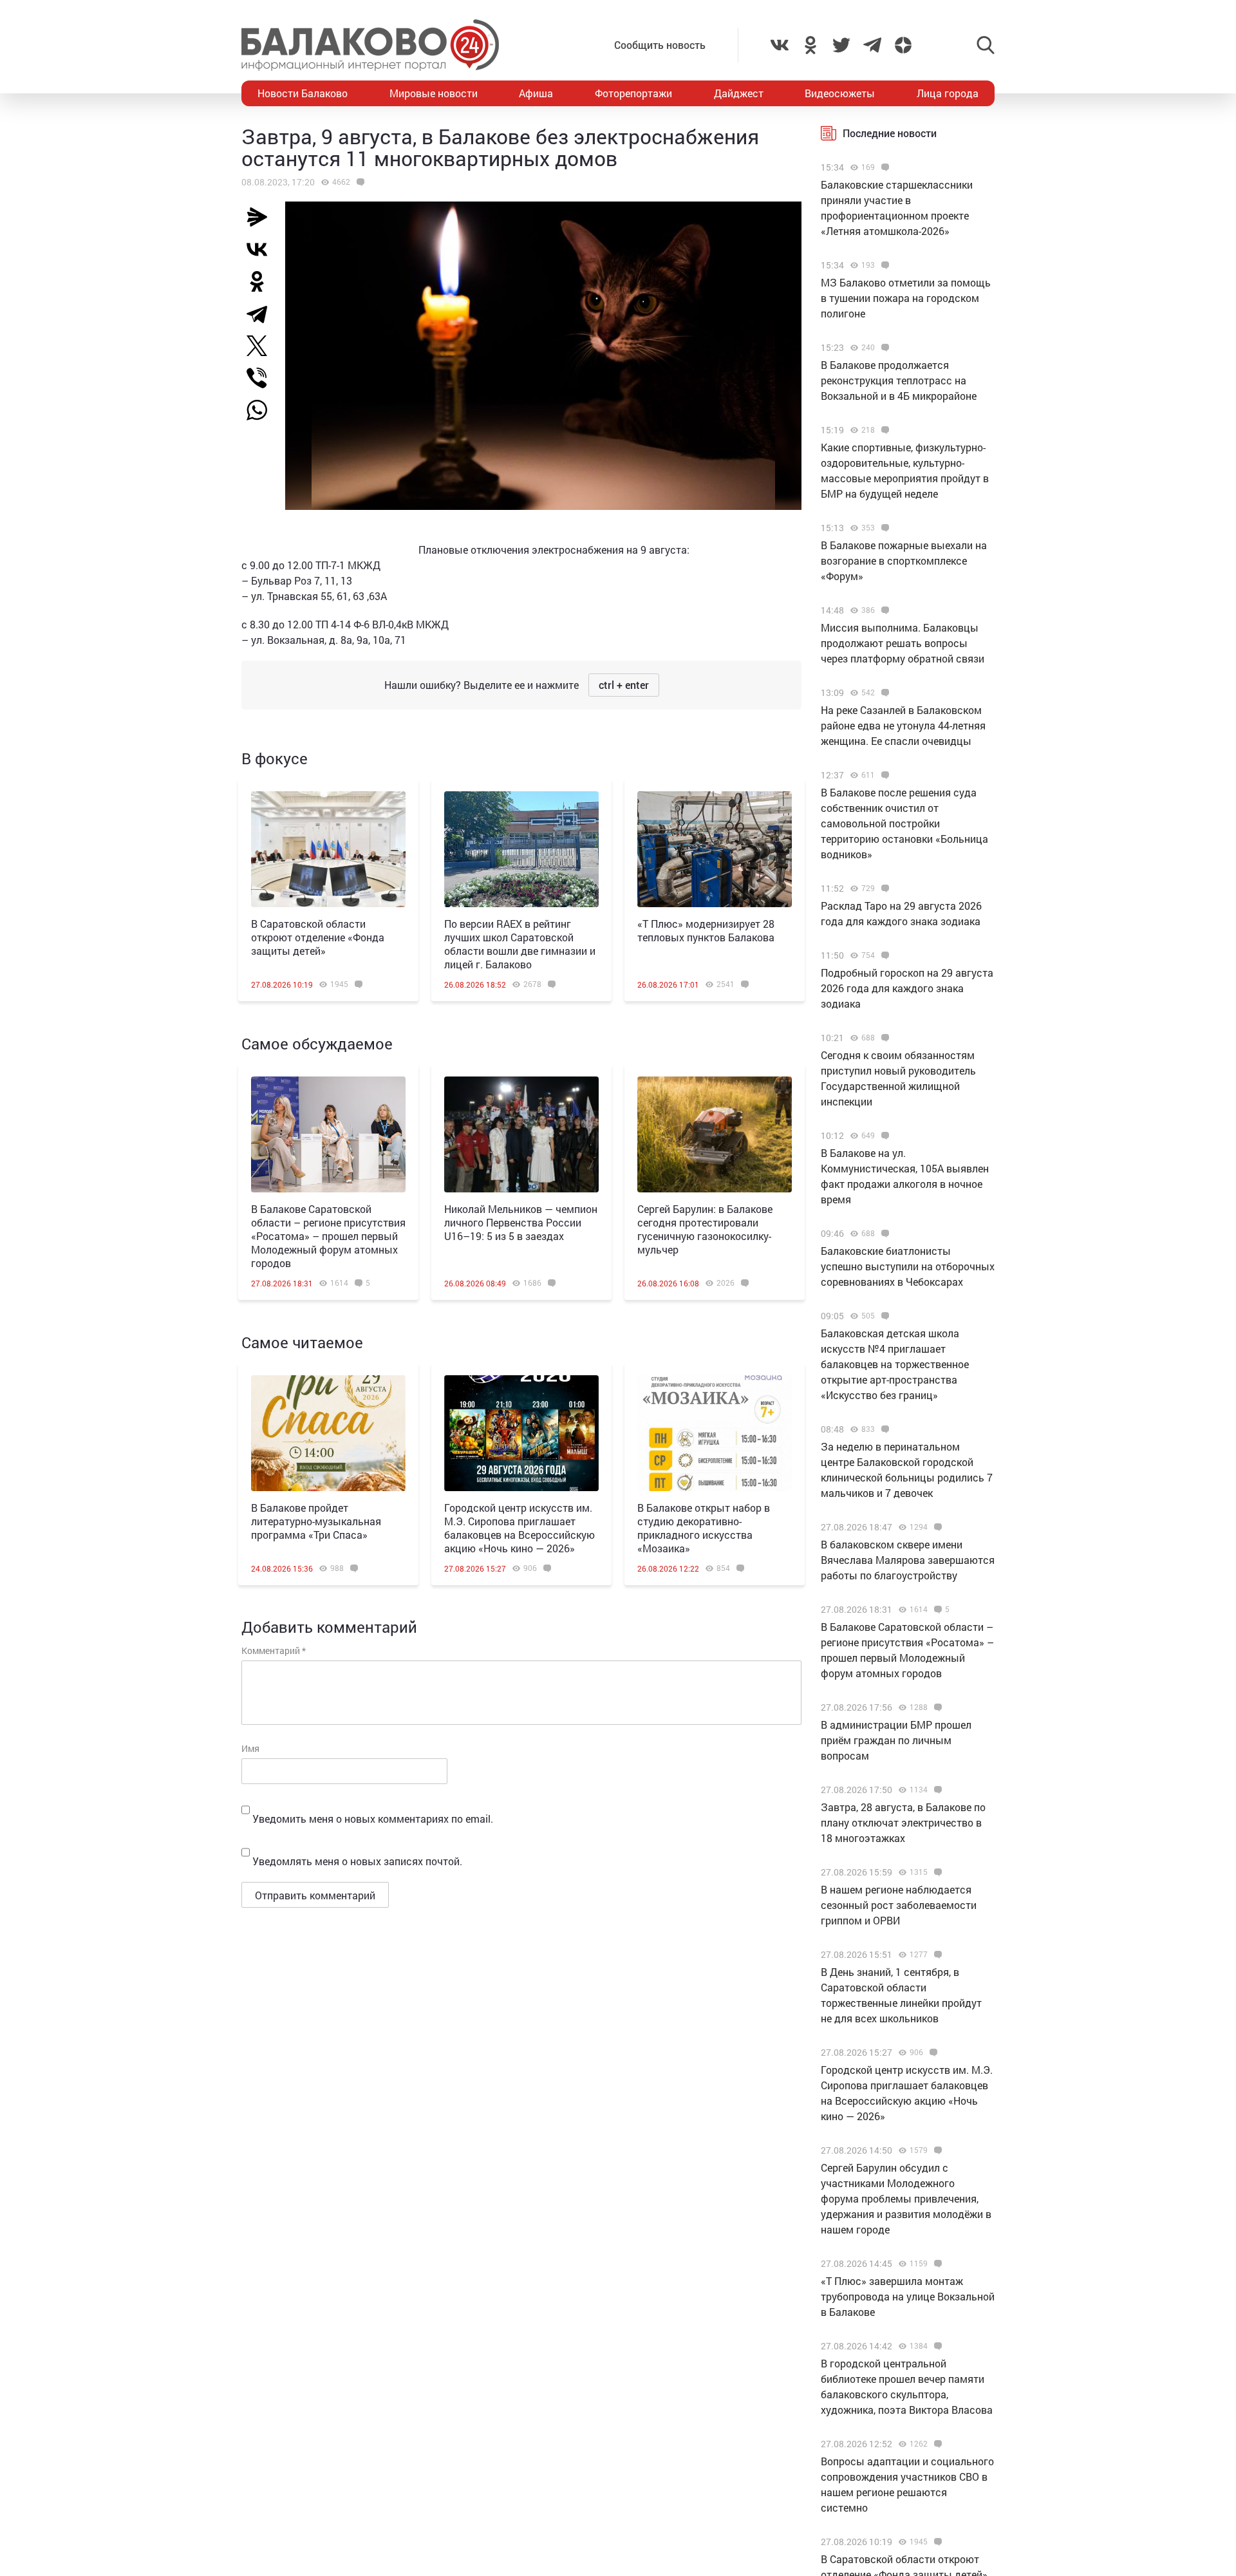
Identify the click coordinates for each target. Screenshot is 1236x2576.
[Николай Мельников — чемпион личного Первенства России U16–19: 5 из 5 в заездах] (521, 1134)
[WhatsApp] (263, 410)
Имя (250, 1748)
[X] (262, 346)
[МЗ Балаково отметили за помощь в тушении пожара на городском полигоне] (884, 265)
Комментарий (274, 1650)
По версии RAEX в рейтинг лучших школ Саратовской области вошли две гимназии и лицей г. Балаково (520, 944)
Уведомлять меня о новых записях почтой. (357, 1861)
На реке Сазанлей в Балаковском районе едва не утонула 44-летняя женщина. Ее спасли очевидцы (903, 725)
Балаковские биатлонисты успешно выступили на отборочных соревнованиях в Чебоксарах (908, 1266)
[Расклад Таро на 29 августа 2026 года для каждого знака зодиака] (884, 888)
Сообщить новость (660, 45)
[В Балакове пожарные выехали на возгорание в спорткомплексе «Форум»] (884, 528)
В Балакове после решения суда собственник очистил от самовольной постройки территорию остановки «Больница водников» (904, 823)
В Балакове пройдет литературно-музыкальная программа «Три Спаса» (316, 1521)
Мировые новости (434, 93)
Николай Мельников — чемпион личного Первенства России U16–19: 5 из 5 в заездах (521, 1222)
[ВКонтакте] (262, 249)
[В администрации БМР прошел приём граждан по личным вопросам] (936, 1707)
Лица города (948, 93)
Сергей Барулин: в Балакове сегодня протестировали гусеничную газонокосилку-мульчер (705, 1229)
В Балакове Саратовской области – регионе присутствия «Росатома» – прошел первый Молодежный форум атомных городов (328, 1236)
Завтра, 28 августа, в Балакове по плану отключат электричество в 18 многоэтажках (903, 1822)
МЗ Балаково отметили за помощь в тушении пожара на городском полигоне (906, 298)
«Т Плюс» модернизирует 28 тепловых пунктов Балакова (706, 930)
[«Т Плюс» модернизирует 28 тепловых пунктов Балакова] (715, 849)
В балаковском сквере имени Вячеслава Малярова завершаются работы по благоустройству (908, 1560)
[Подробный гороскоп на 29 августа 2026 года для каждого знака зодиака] (884, 955)
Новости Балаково (303, 93)
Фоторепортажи (633, 93)
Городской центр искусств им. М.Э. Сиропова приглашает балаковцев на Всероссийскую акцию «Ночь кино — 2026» (520, 1528)
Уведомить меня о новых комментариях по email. (373, 1819)
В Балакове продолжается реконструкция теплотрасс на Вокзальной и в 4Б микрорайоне (899, 380)
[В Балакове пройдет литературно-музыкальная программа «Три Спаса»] (328, 1433)
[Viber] (262, 378)
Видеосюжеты (840, 93)
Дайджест (739, 93)
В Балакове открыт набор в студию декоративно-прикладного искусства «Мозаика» (704, 1528)
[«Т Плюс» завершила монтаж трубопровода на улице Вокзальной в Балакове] (936, 2264)
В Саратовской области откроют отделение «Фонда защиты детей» (318, 937)
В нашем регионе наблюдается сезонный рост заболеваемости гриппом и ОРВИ (899, 1905)
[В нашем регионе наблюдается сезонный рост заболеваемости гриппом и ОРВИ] (936, 1872)
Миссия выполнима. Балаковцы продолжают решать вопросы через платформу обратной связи (903, 643)
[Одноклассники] (262, 281)
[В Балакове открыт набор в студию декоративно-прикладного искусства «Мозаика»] (715, 1433)
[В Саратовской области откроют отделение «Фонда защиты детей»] (328, 849)
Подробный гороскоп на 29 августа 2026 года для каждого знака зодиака (907, 988)
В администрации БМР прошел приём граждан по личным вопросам (896, 1740)
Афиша (536, 93)
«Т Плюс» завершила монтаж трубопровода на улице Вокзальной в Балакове (908, 2296)
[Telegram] (262, 314)
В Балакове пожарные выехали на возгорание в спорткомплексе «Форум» (904, 560)
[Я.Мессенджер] (262, 217)
